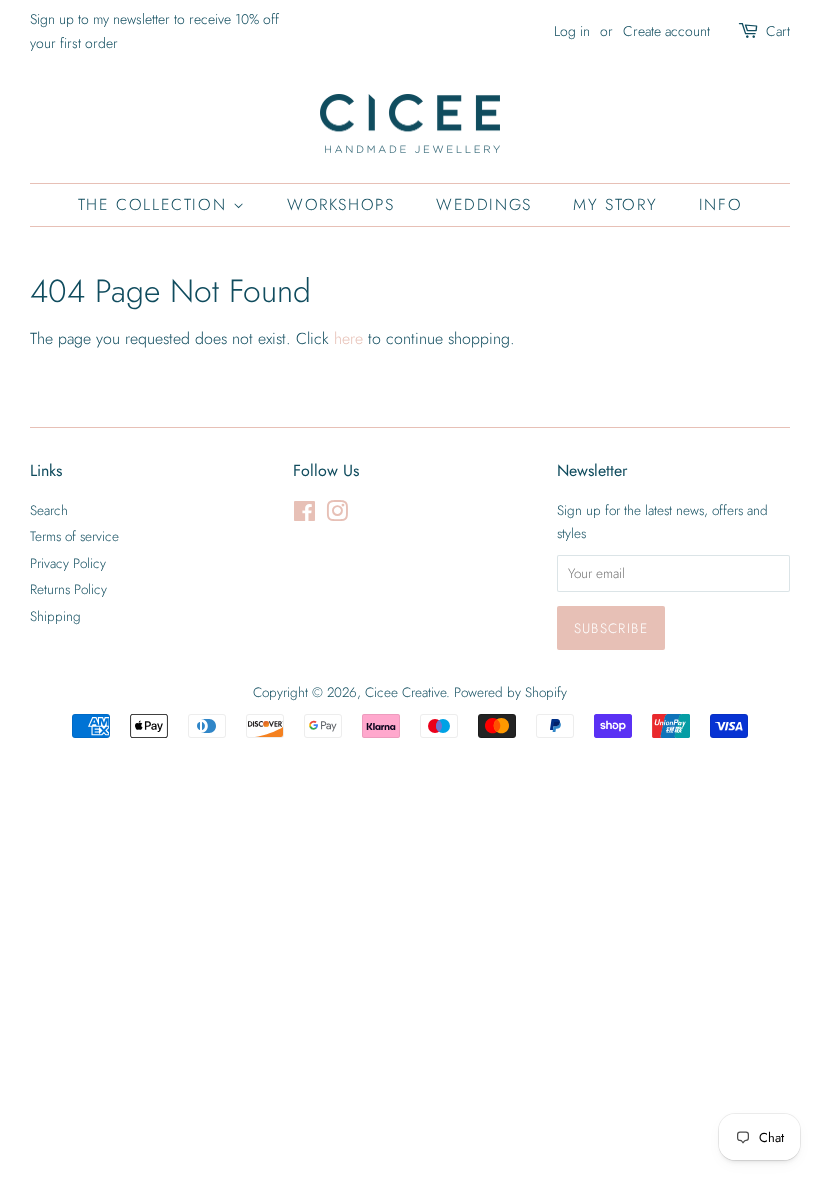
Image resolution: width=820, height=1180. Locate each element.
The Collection (155, 204)
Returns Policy (68, 589)
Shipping (55, 616)
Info (720, 204)
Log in (572, 31)
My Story (615, 204)
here (348, 338)
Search (49, 510)
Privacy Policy (68, 563)
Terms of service (74, 536)
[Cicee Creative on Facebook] (304, 515)
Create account (666, 31)
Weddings (484, 204)
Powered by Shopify (510, 692)
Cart (778, 31)
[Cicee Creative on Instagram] (337, 515)
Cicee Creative (405, 692)
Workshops (340, 204)
